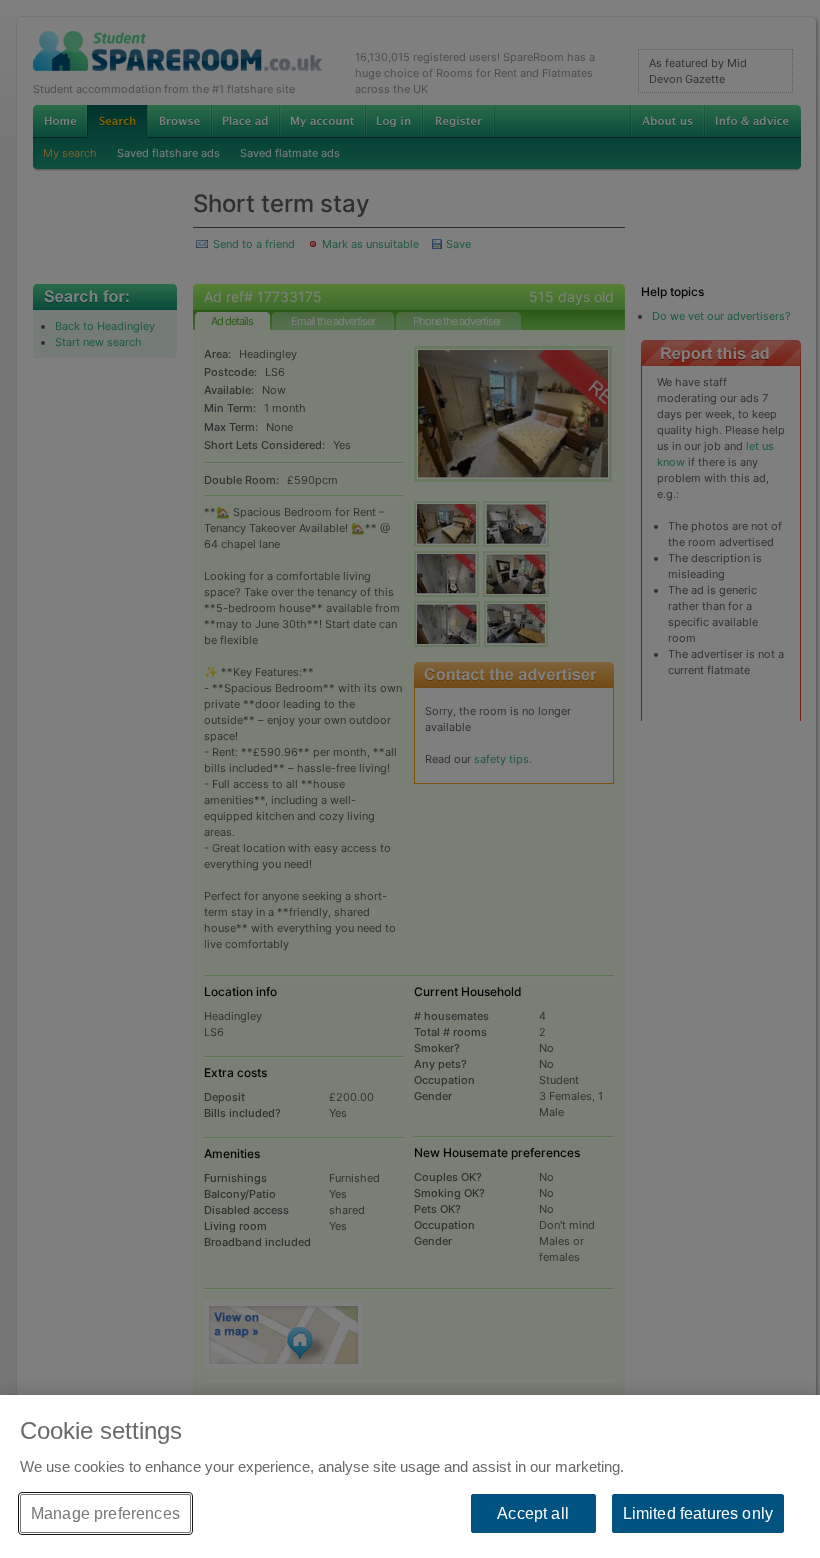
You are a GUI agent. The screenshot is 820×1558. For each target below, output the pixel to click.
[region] (410, 1476)
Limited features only (698, 1513)
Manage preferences (105, 1513)
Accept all (533, 1513)
